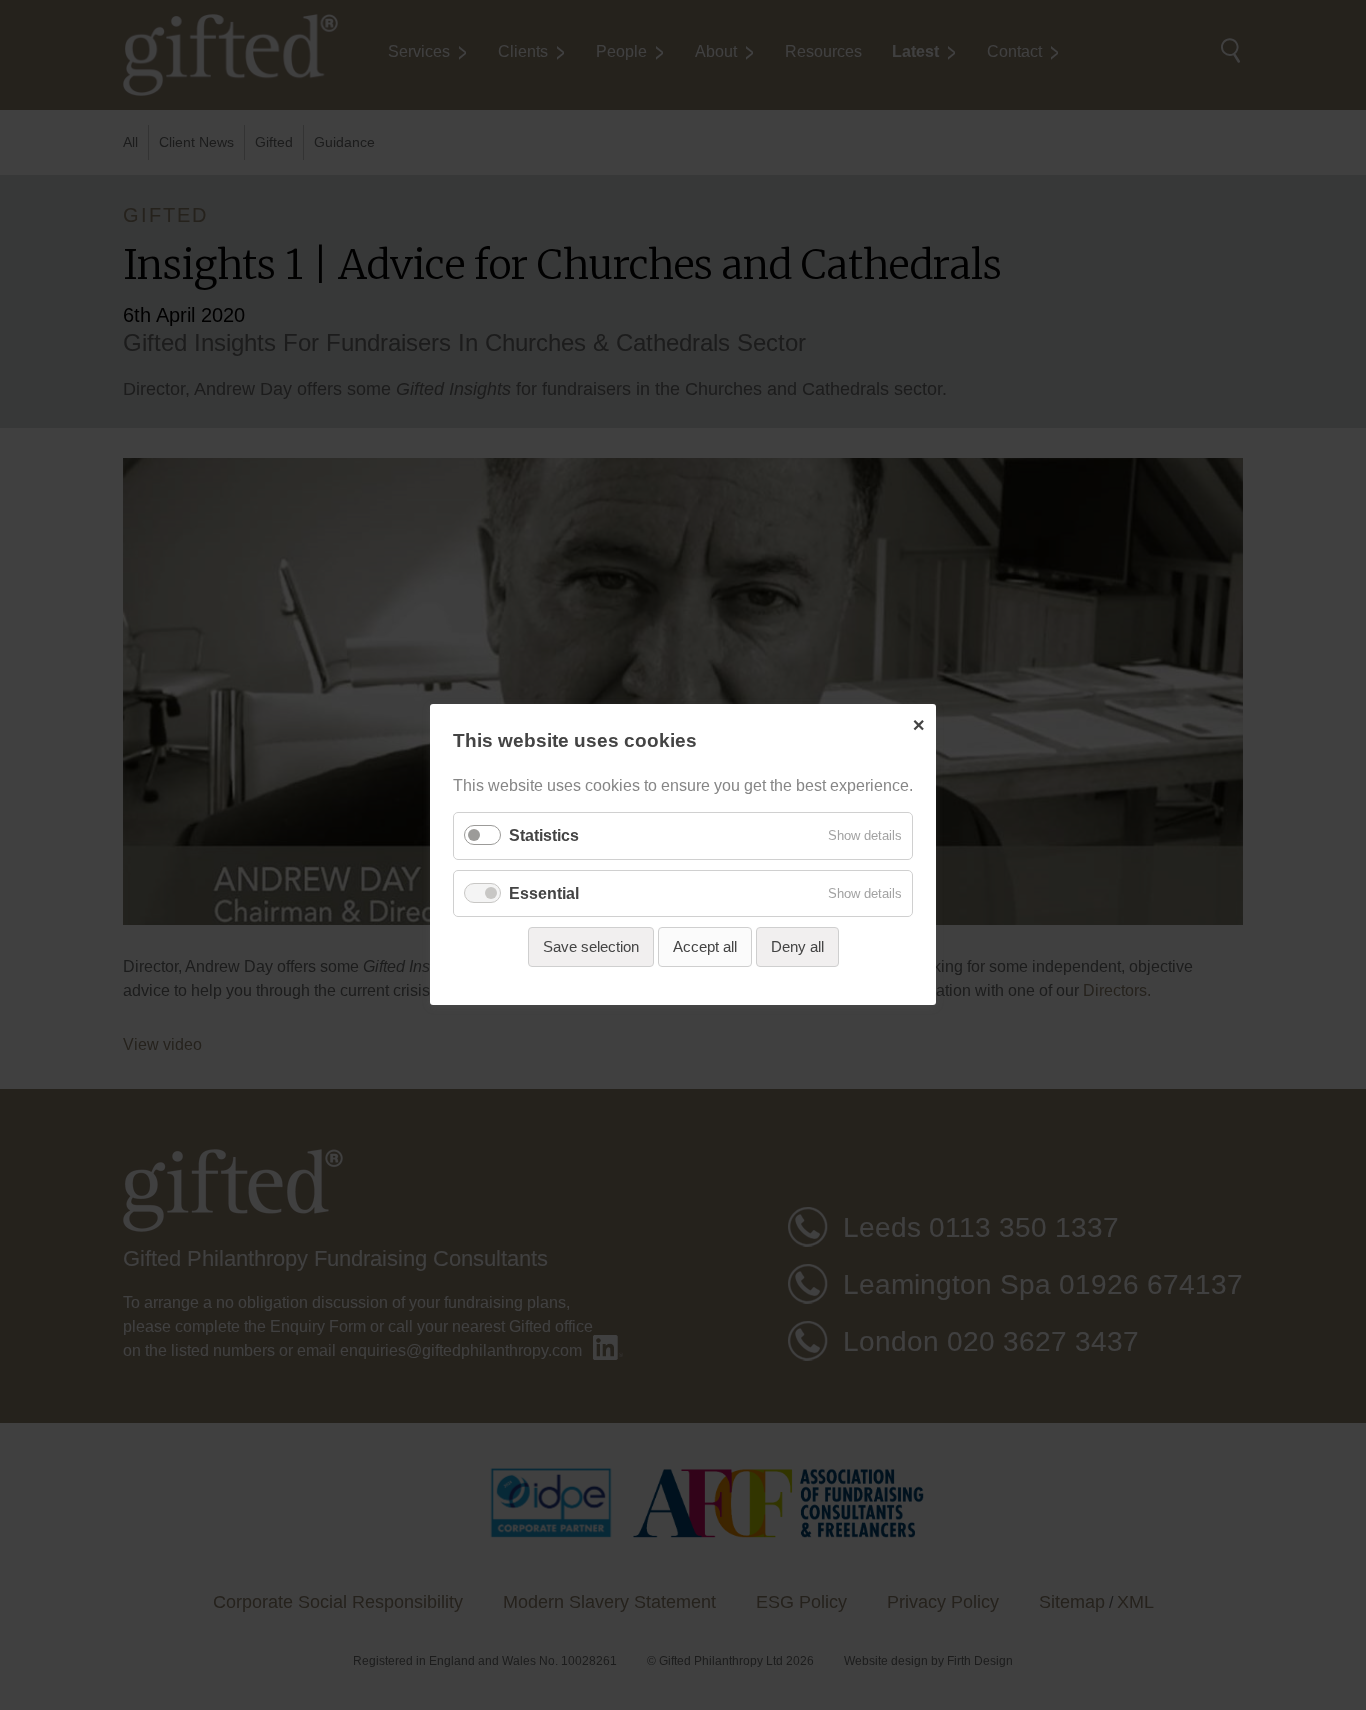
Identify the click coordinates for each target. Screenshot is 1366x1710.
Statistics (544, 836)
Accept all (705, 946)
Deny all (797, 946)
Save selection (591, 946)
